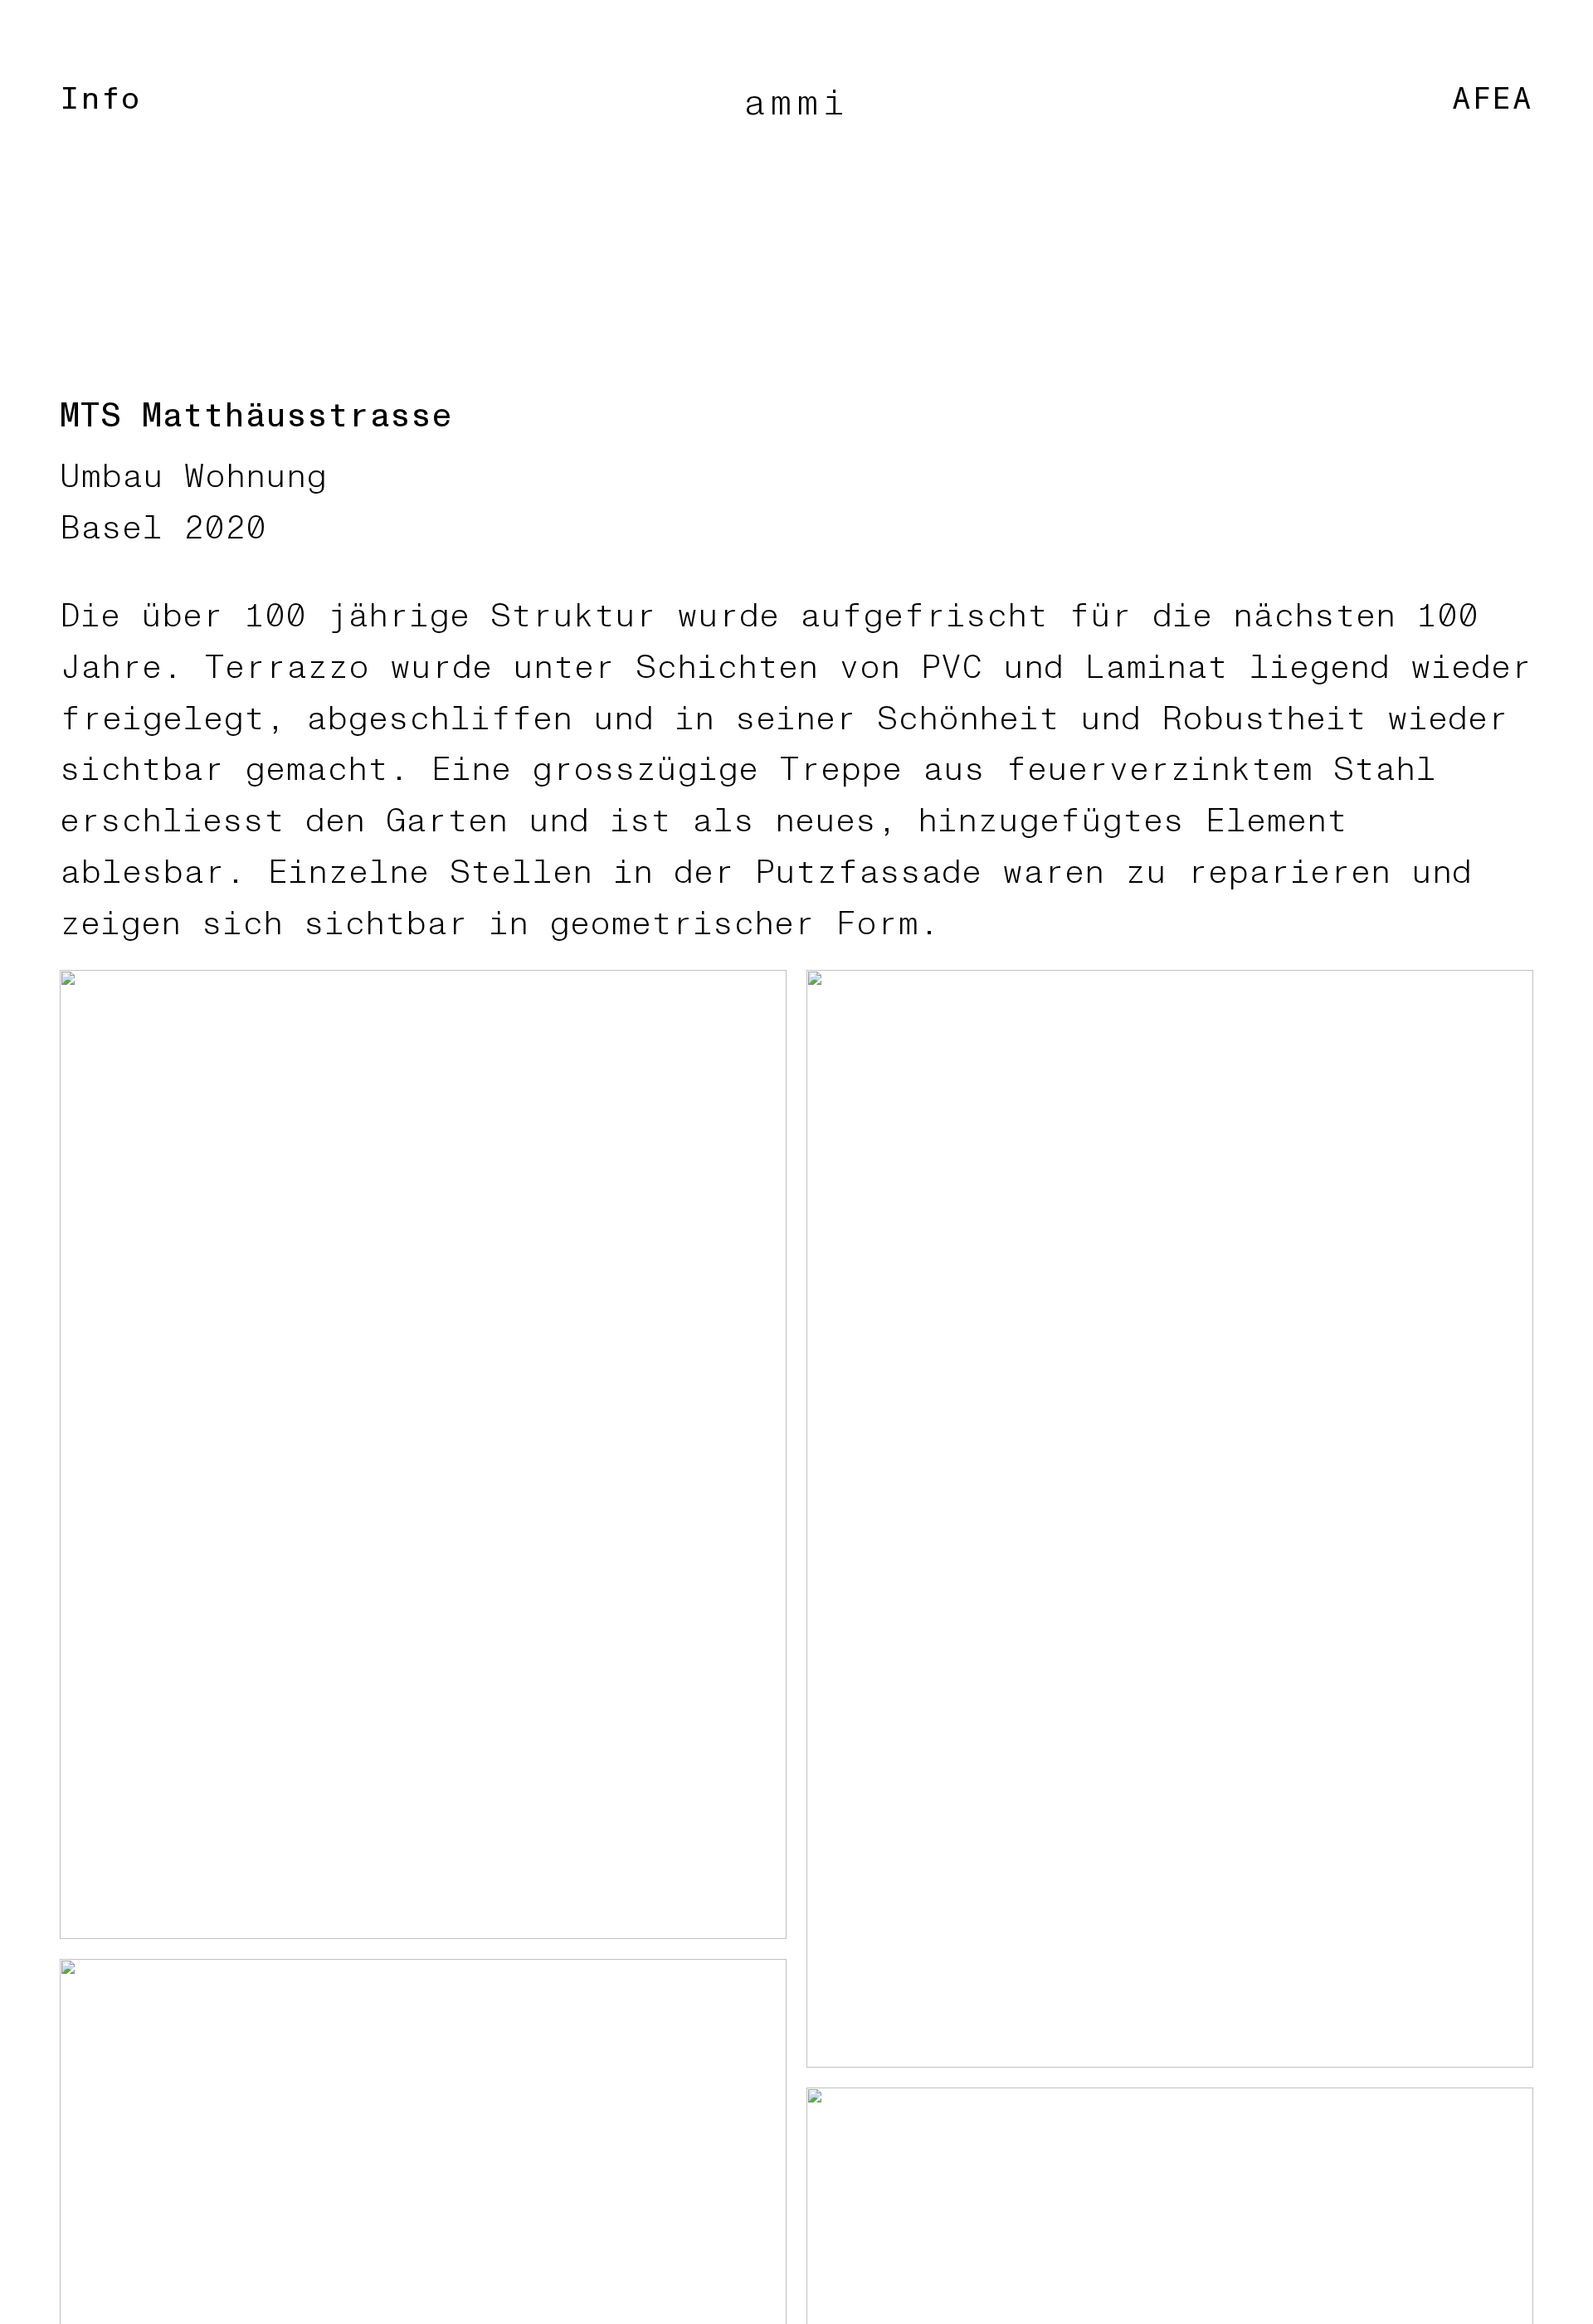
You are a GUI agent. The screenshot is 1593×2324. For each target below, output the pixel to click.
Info (100, 99)
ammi (797, 103)
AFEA (1493, 99)
